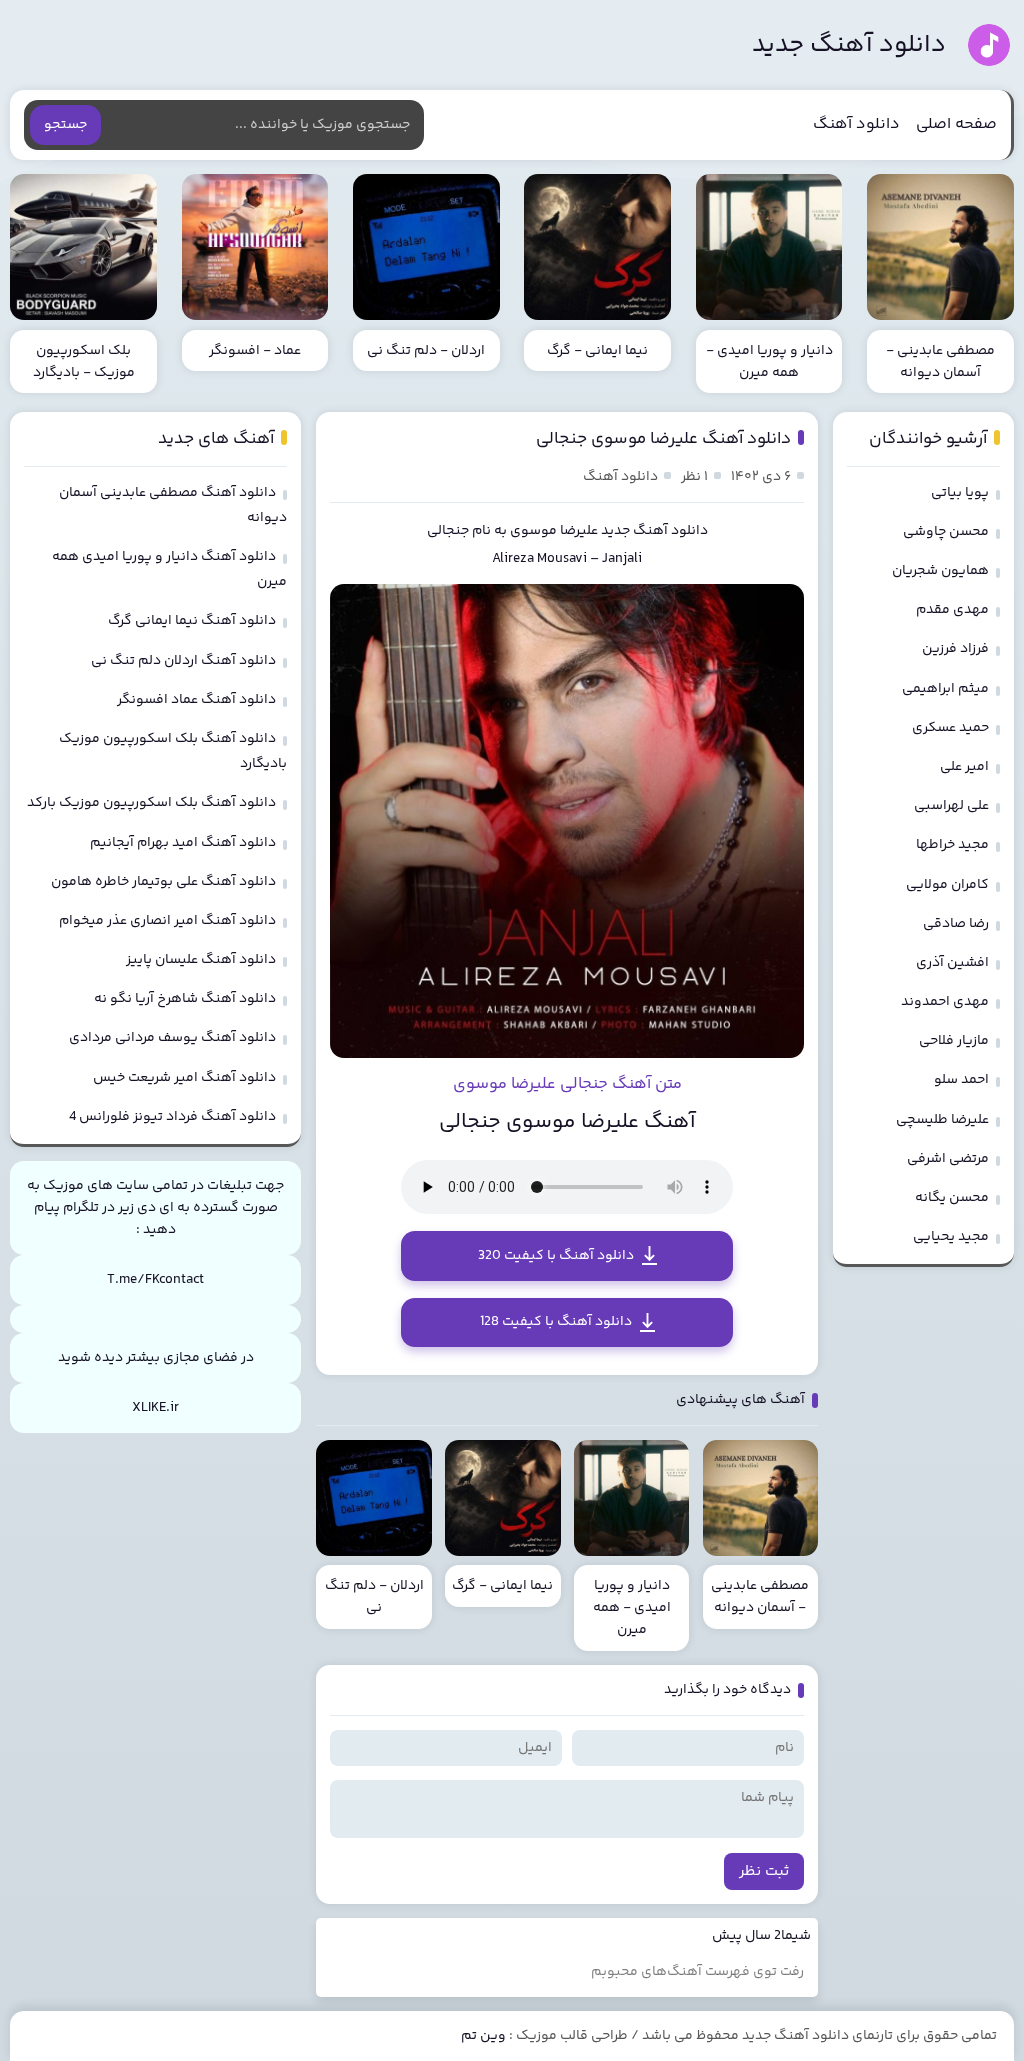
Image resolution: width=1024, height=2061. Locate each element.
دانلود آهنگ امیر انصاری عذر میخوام (167, 921)
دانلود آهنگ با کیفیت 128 (556, 1322)
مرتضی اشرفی (948, 1159)
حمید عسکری (950, 728)
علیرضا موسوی (554, 531)
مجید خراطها (952, 845)
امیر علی (964, 767)
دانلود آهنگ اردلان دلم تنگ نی (183, 661)
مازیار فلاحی (954, 1041)
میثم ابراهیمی (945, 689)
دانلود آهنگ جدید (849, 45)
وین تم (483, 2036)
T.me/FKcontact (155, 1280)
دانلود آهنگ (856, 124)
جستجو (65, 125)
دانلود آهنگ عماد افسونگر (196, 700)
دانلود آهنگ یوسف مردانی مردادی (172, 1038)
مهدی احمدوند (945, 1002)
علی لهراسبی (951, 806)
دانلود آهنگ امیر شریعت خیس (184, 1078)
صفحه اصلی (956, 124)
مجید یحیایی (951, 1237)
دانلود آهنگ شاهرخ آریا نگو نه (185, 999)
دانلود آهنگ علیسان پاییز (201, 960)
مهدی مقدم (952, 610)
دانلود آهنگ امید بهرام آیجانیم (183, 843)
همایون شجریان (940, 571)
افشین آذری (952, 963)
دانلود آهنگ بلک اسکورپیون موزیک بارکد (151, 803)
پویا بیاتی (960, 493)
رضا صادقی (956, 924)
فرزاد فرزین (955, 649)
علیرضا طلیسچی (942, 1120)
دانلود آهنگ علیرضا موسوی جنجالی (663, 439)
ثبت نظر (764, 1871)
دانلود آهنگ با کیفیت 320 (556, 1256)
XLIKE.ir (155, 1408)
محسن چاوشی (946, 532)
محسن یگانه (952, 1198)
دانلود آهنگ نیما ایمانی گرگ (192, 621)
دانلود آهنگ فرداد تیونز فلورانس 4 (172, 1117)
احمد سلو (961, 1080)
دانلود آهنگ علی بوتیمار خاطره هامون (163, 882)
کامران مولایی (947, 885)
